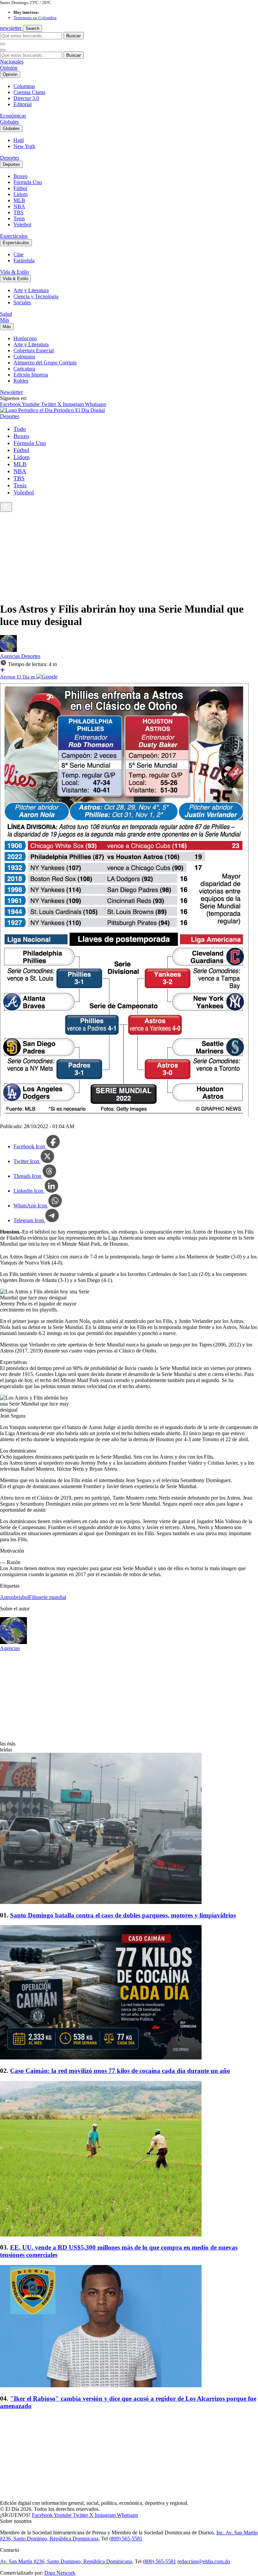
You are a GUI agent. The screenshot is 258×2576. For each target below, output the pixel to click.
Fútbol (20, 188)
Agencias (11, 656)
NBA (19, 206)
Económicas (13, 116)
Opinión (9, 68)
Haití (19, 140)
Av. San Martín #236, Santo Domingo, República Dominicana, (67, 2561)
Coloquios (24, 357)
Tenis (19, 218)
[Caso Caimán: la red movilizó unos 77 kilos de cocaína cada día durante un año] (129, 1993)
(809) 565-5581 (126, 2539)
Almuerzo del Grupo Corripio (45, 363)
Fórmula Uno (28, 182)
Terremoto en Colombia (35, 18)
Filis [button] (33, 1597)
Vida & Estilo (14, 272)
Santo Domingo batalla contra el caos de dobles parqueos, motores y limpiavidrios (123, 1915)
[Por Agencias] (8, 650)
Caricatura (24, 369)
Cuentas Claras (29, 92)
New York (24, 146)
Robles (21, 381)
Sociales (22, 302)
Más (5, 320)
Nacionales (12, 62)
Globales (9, 122)
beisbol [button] (21, 1597)
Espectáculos (14, 236)
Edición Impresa (31, 375)
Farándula (24, 260)
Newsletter (11, 392)
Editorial (23, 104)
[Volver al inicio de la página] (6, 507)
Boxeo (20, 176)
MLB (19, 200)
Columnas (24, 86)
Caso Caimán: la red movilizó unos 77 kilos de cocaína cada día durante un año (120, 2071)
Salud (6, 314)
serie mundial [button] (52, 1597)
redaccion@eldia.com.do (204, 2561)
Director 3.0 (26, 98)
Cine (18, 254)
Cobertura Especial (34, 350)
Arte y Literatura (31, 290)
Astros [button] (7, 1597)
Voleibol (22, 225)
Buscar (74, 36)
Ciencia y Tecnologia (36, 296)
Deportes (10, 158)
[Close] (3, 50)
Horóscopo (25, 338)
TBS (18, 212)
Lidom (20, 194)
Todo (20, 429)
